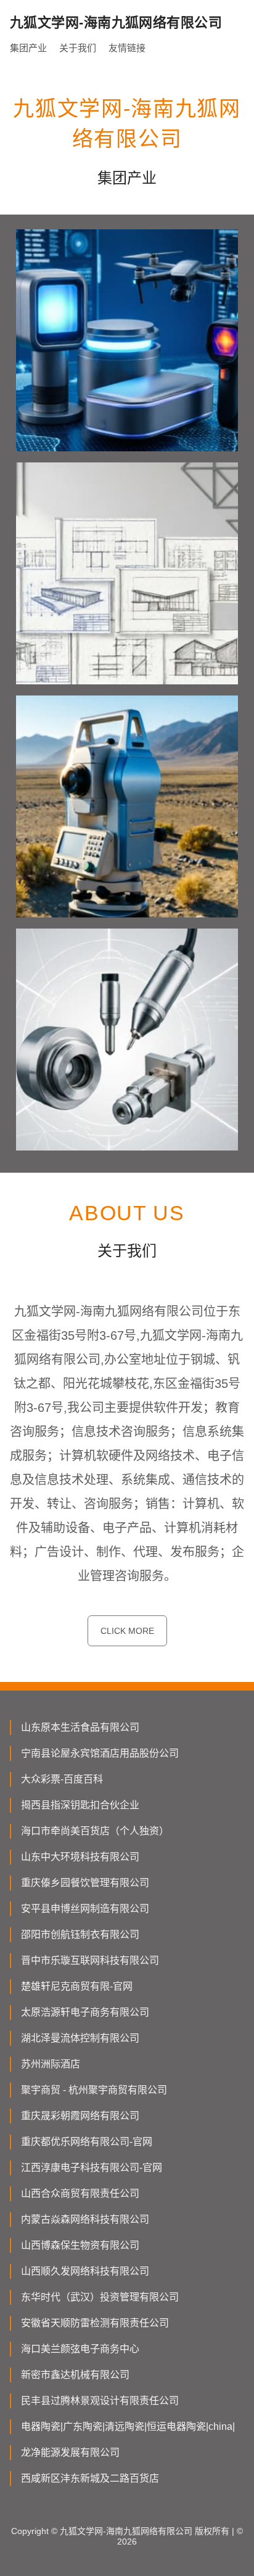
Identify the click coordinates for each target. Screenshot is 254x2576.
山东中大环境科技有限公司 (80, 1857)
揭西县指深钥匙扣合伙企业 (80, 1805)
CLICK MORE (127, 1631)
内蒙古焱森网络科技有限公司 (85, 2219)
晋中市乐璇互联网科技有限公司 (90, 1960)
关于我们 (78, 48)
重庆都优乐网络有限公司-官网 (87, 2142)
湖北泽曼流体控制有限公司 (80, 2038)
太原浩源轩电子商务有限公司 (85, 2012)
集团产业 (28, 48)
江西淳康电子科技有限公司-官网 (92, 2168)
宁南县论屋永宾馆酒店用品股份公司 (100, 1753)
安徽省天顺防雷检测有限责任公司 (95, 2323)
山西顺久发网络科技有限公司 (85, 2271)
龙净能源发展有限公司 (70, 2452)
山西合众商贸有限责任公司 (80, 2193)
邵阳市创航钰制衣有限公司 (80, 1934)
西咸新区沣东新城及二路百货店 (90, 2478)
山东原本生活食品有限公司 (80, 1727)
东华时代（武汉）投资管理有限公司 (100, 2297)
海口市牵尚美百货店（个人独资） (95, 1831)
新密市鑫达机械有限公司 (75, 2375)
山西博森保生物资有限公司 (80, 2245)
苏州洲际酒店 (51, 2064)
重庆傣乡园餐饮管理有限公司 (85, 1883)
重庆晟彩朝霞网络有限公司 (80, 2116)
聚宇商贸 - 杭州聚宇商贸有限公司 (94, 2090)
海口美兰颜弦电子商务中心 (80, 2349)
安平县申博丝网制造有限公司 (85, 1909)
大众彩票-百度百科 (62, 1779)
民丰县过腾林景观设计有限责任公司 (100, 2401)
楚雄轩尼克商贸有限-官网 (77, 1986)
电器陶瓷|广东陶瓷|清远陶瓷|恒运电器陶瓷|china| (128, 2426)
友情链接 (127, 48)
